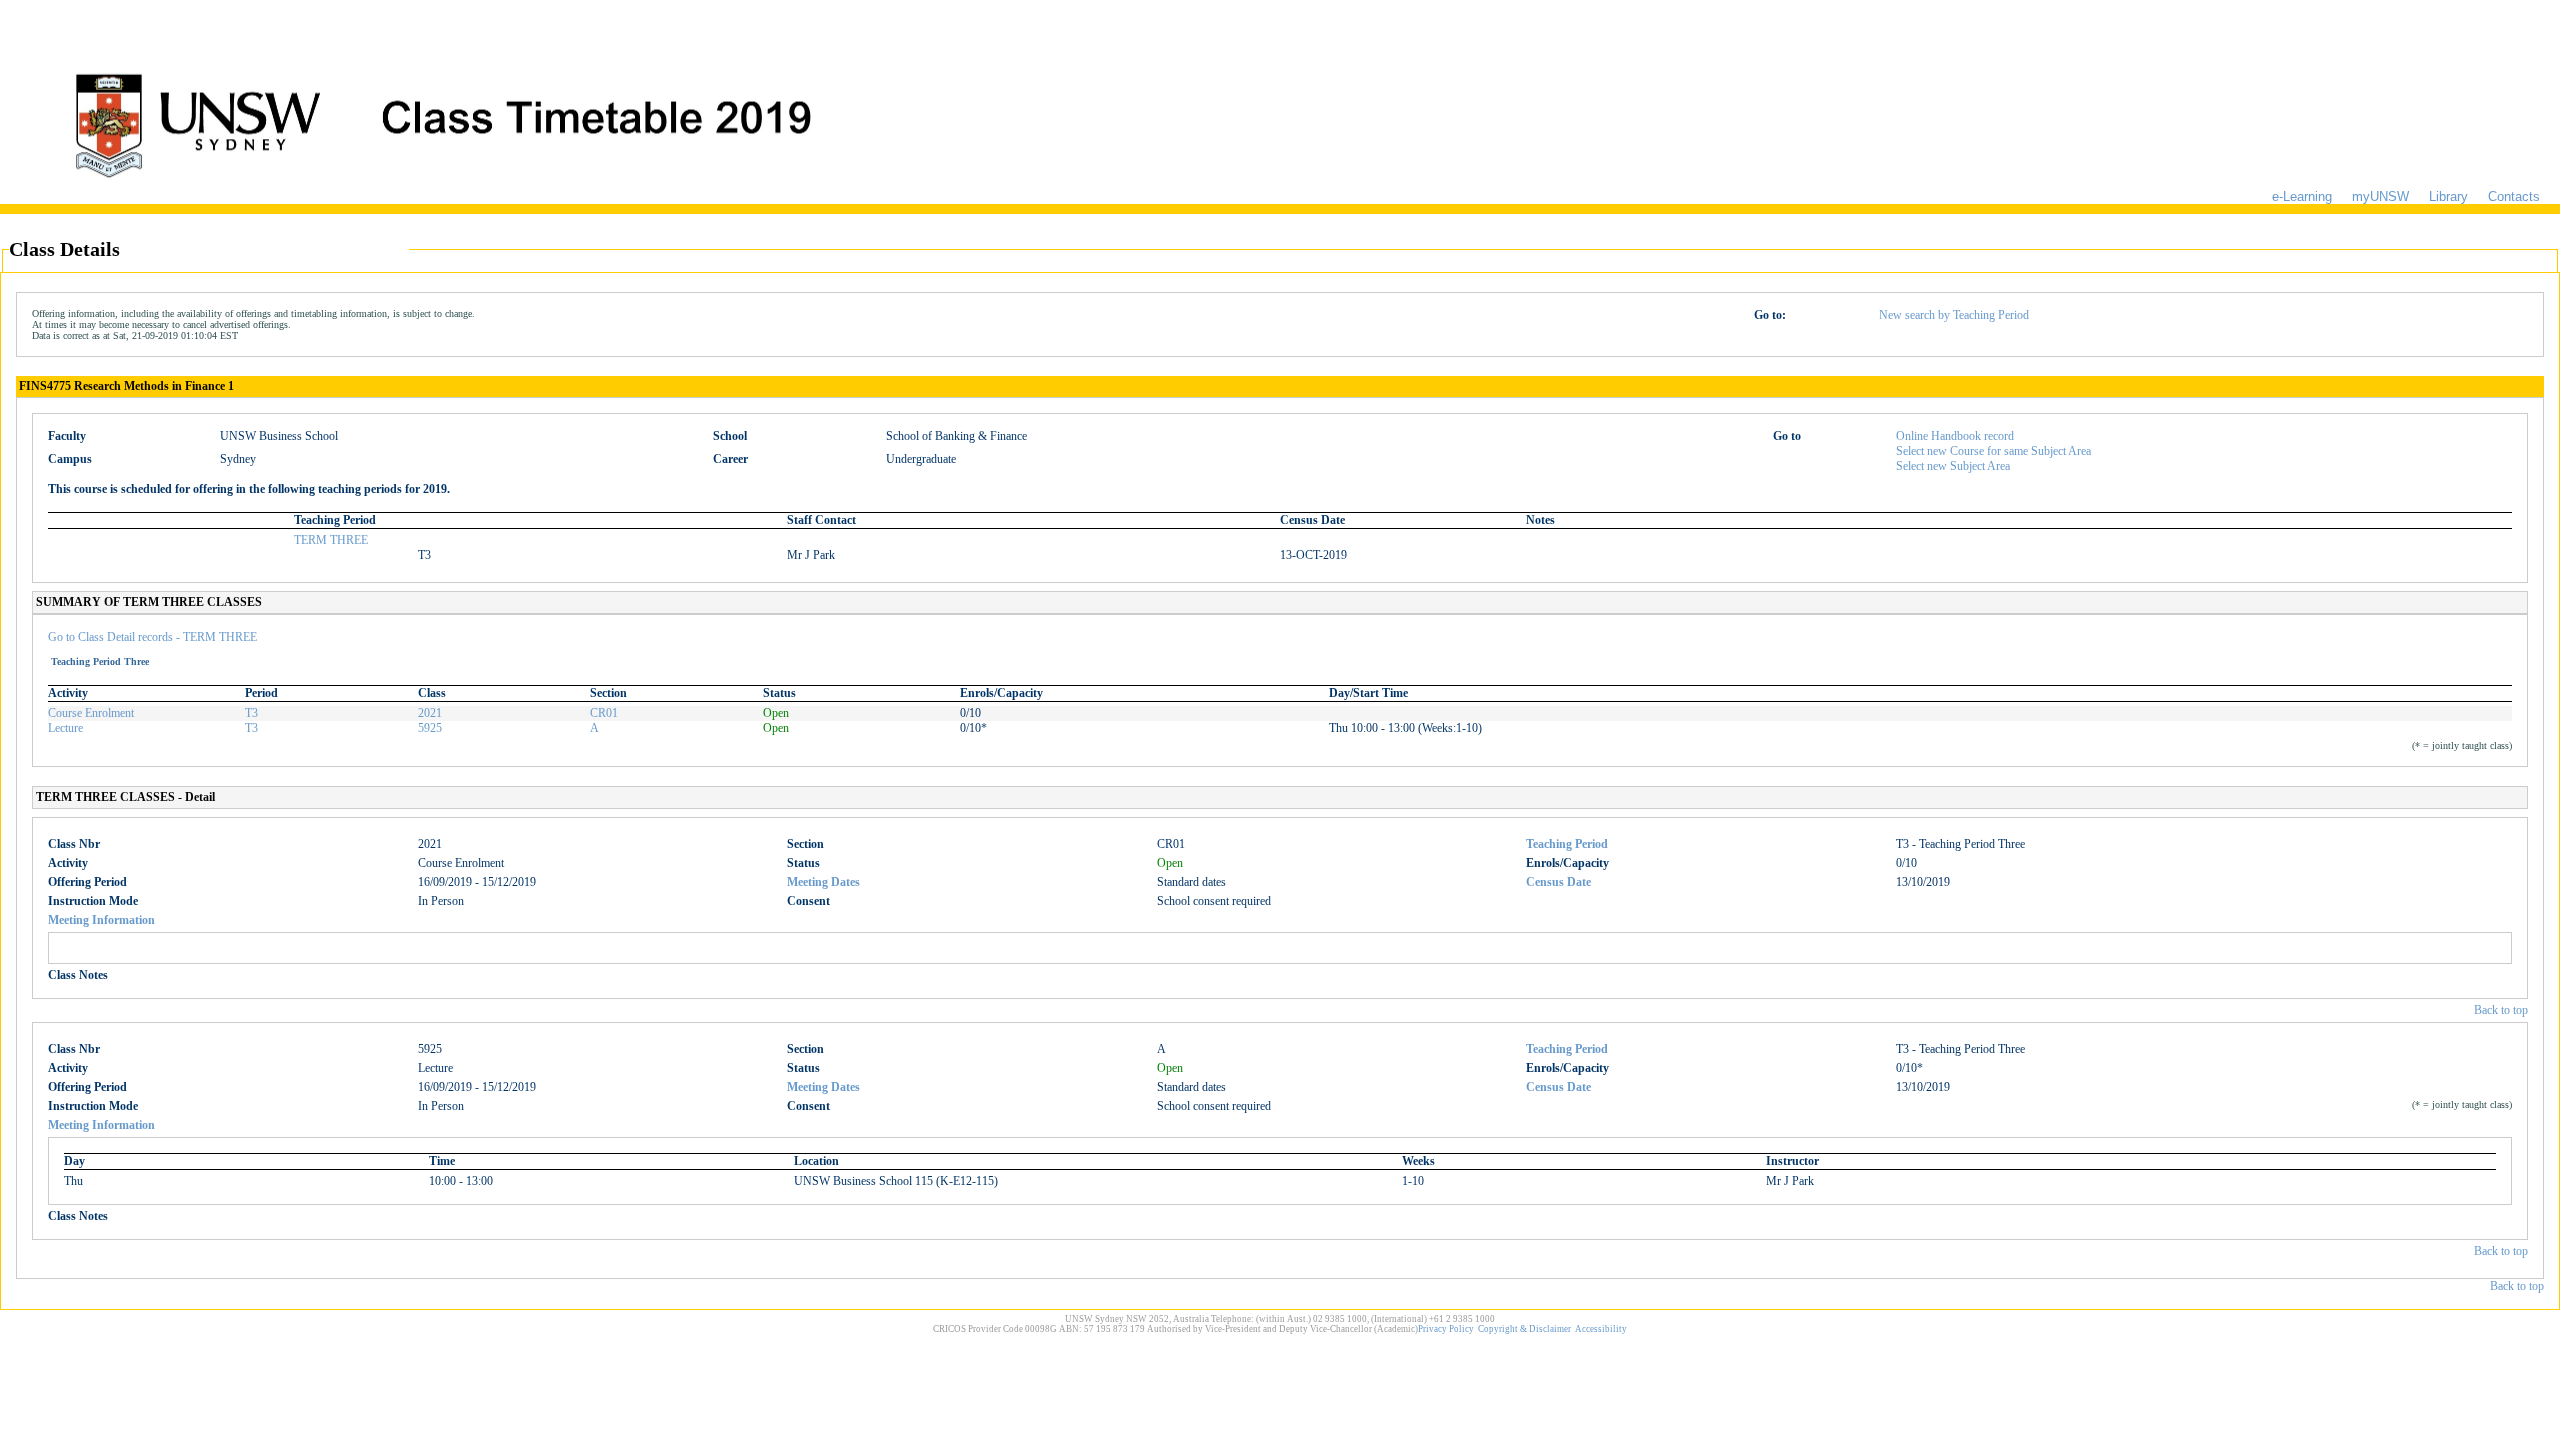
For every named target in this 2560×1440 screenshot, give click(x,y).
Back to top (2501, 1010)
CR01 (604, 713)
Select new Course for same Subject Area (1993, 451)
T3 (251, 713)
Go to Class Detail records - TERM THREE (152, 637)
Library (2448, 196)
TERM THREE (331, 540)
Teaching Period (1567, 844)
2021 (430, 713)
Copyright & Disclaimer (1524, 1329)
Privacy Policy (1446, 1329)
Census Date (1558, 882)
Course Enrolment (91, 713)
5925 (430, 728)
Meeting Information (101, 920)
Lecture (65, 728)
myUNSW (2380, 196)
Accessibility (1601, 1329)
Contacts (2514, 196)
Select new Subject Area (1953, 466)
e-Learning (2302, 196)
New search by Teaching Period (1954, 315)
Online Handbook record (1955, 436)
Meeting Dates (823, 882)
